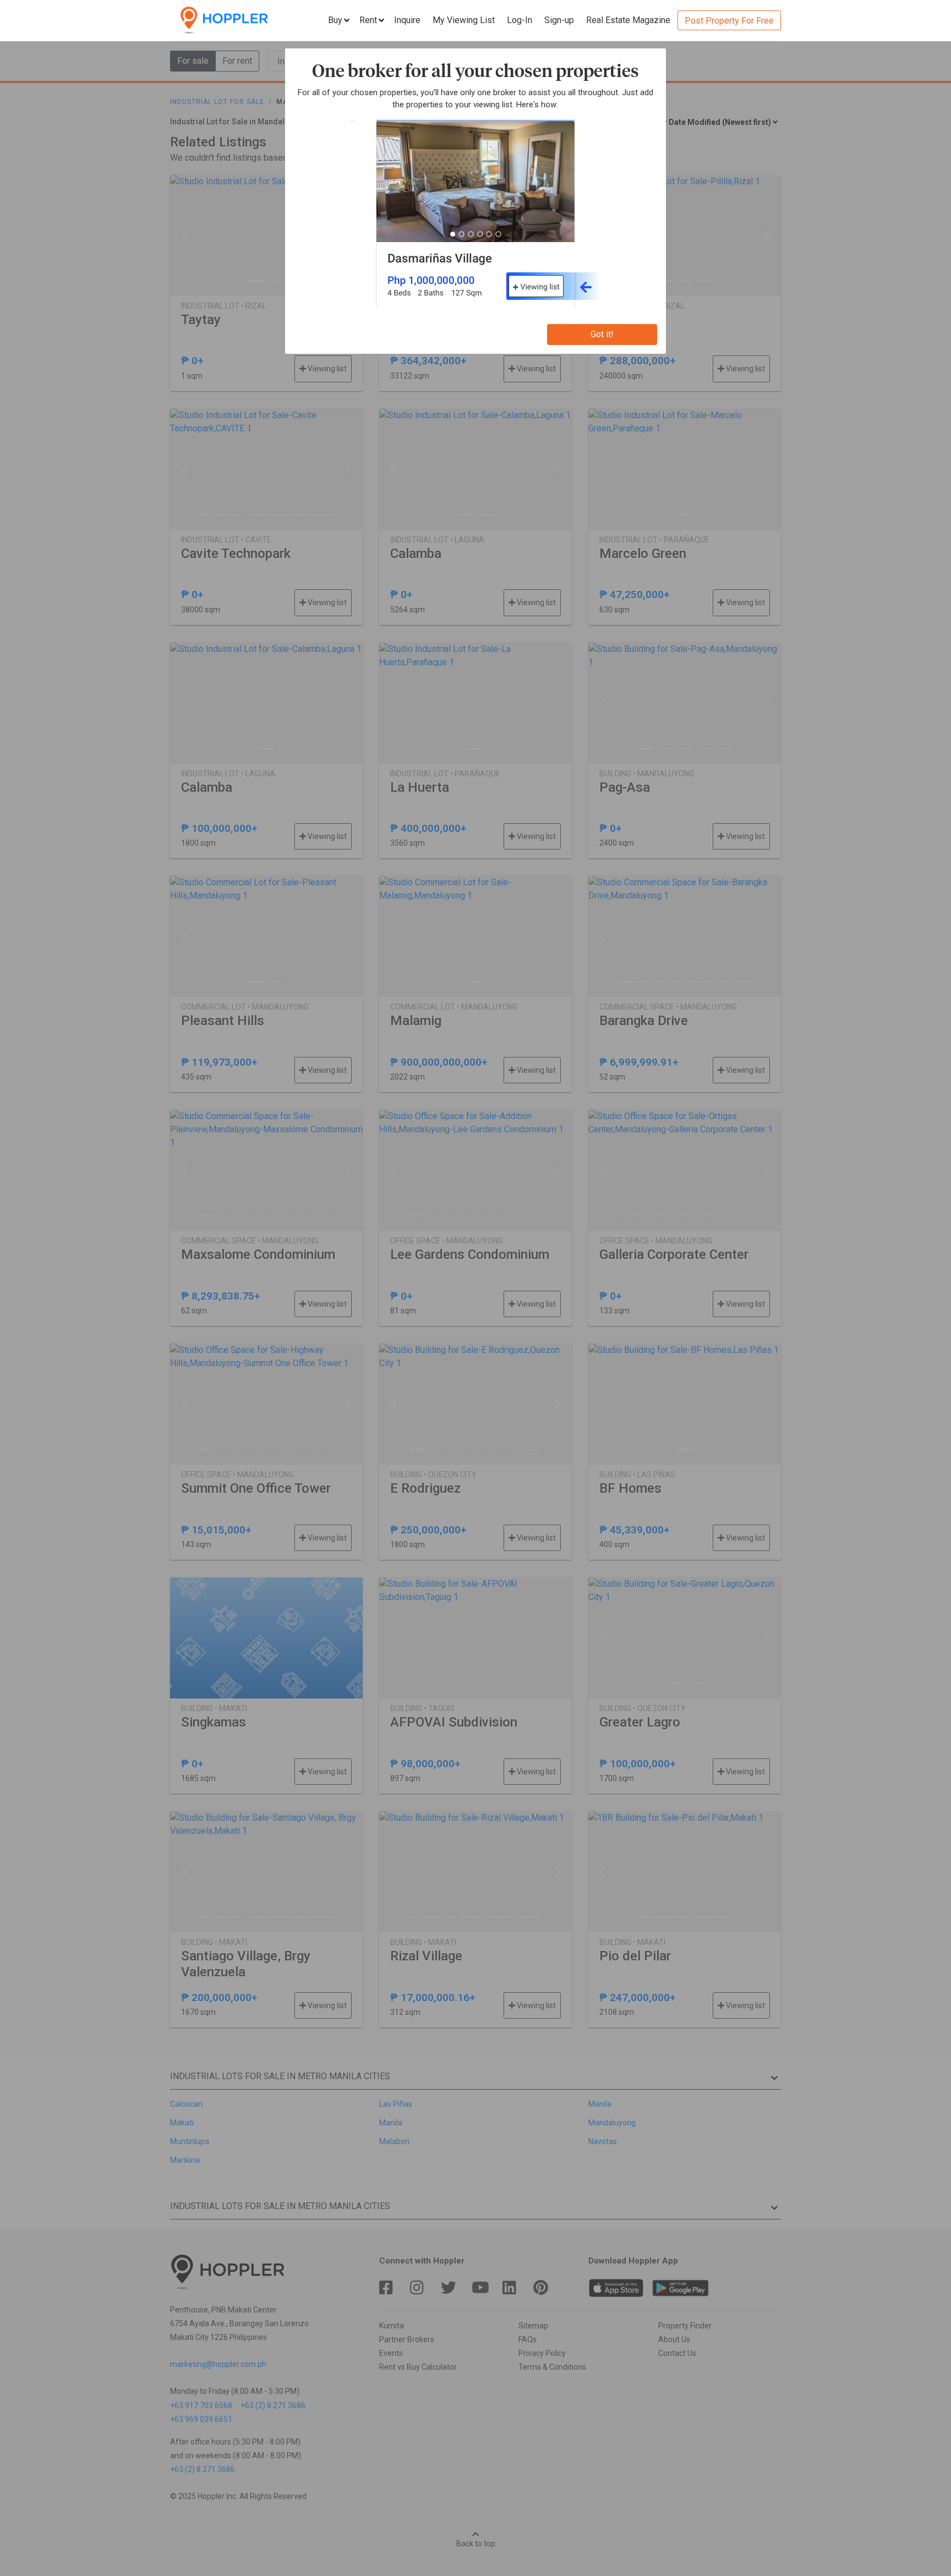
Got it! (602, 334)
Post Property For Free (729, 21)
